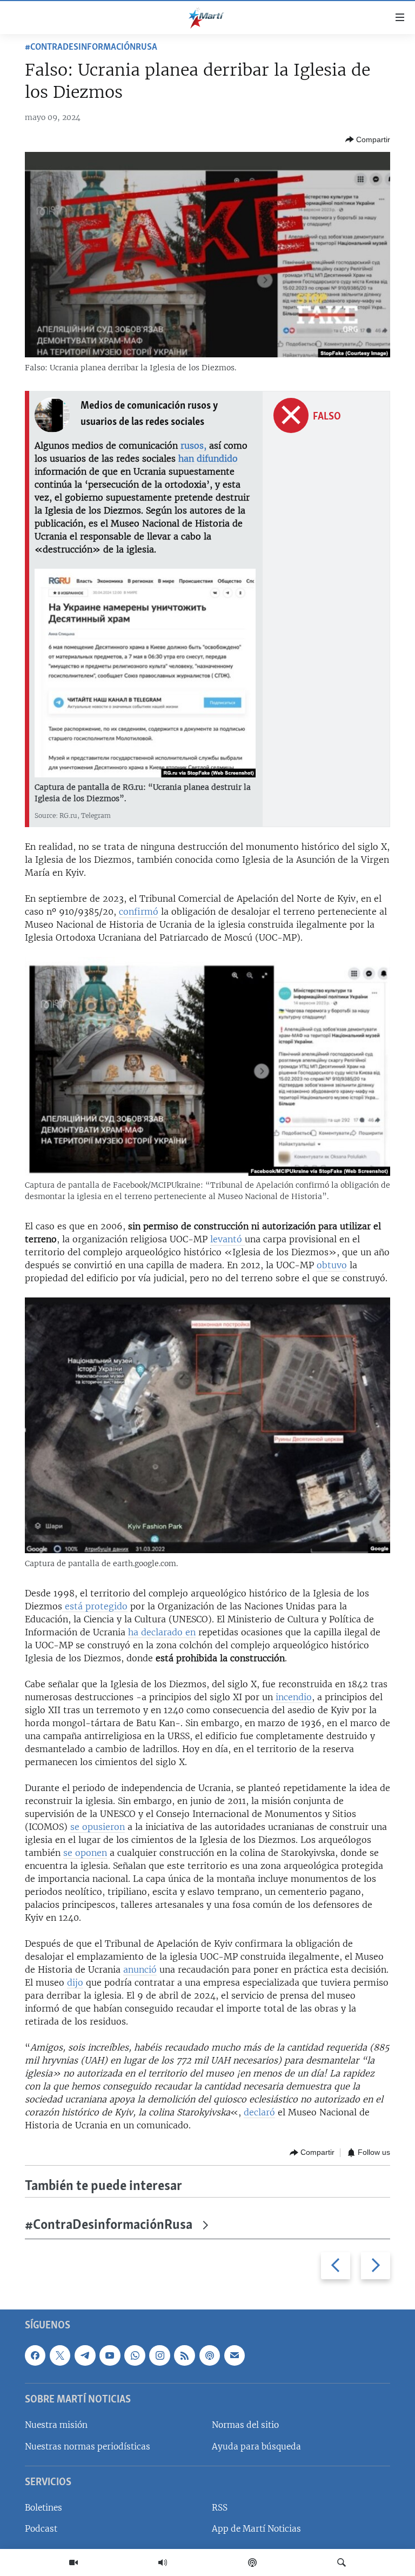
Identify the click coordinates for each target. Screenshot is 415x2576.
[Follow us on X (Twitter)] (60, 2355)
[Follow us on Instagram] (159, 2355)
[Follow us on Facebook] (35, 2355)
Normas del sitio (245, 2425)
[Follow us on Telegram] (85, 2355)
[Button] (368, 139)
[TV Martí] (73, 2562)
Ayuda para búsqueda (256, 2447)
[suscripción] (235, 2355)
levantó (227, 1239)
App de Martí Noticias (256, 2529)
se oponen (85, 1853)
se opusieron (98, 1827)
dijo (75, 1982)
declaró (259, 2112)
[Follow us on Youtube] (110, 2355)
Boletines (43, 2508)
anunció (140, 1969)
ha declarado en (162, 1632)
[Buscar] (342, 2562)
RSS (220, 2508)
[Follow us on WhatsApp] (135, 2355)
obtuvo (332, 1265)
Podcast (41, 2529)
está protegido (95, 1606)
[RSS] (184, 2355)
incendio (294, 1697)
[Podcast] (252, 2562)
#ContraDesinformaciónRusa (91, 48)
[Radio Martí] (163, 2562)
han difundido (208, 458)
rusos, (193, 445)
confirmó (139, 911)
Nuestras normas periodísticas (88, 2447)
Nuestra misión (56, 2425)
